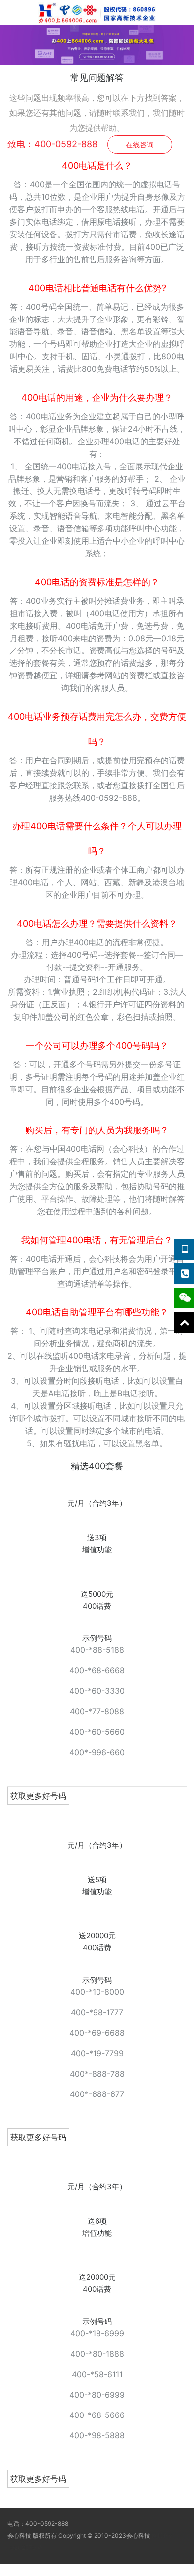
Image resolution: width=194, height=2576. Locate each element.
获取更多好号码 (38, 1796)
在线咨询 (140, 144)
